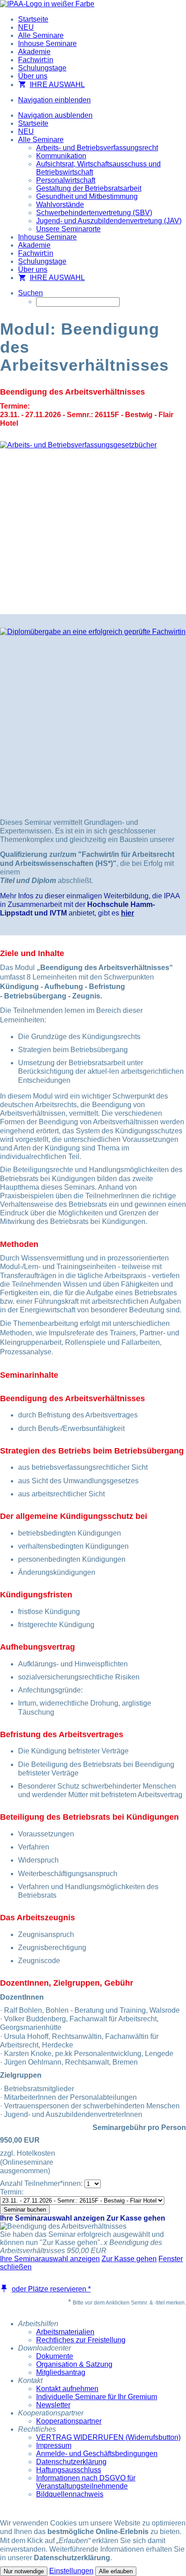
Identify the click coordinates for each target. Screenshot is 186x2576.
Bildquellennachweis (70, 2494)
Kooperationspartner (69, 2421)
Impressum (54, 2445)
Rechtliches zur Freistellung (81, 2340)
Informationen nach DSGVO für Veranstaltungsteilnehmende (86, 2482)
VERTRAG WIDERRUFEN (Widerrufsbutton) (108, 2437)
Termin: (12, 2192)
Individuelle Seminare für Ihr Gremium (97, 2397)
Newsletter (53, 2405)
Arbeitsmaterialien (65, 2332)
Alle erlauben (116, 2571)
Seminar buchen (25, 2210)
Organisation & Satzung (74, 2364)
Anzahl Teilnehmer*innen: (41, 2183)
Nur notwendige (24, 2571)
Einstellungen (71, 2571)
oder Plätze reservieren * (51, 2289)
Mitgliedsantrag (61, 2372)
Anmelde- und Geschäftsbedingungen (97, 2454)
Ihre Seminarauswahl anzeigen (52, 2218)
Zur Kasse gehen (136, 2218)
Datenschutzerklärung (71, 2462)
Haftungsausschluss (69, 2470)
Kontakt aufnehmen (67, 2389)
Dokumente (55, 2356)
